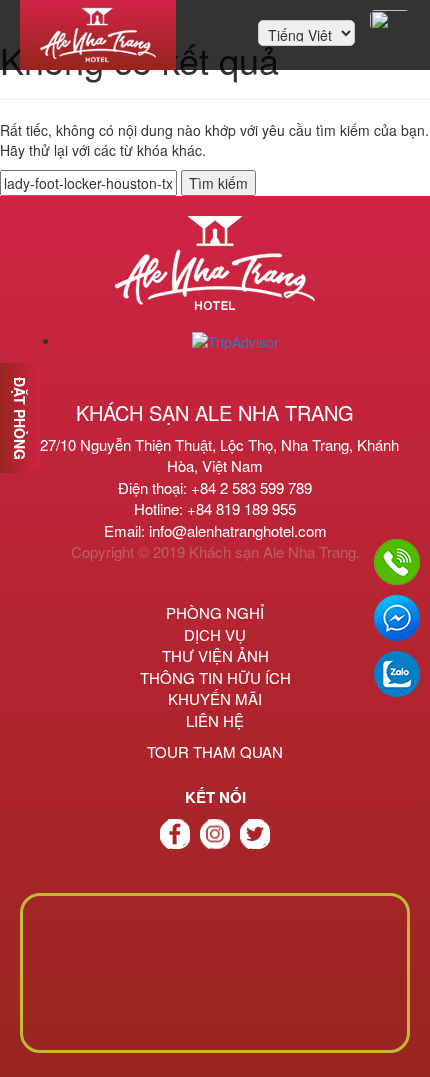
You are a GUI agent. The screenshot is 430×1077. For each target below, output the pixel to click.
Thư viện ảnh (215, 655)
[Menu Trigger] (390, 20)
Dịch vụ (215, 634)
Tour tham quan (215, 751)
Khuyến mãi (215, 698)
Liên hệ (215, 720)
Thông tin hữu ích (215, 677)
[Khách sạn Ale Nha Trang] (98, 35)
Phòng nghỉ (215, 612)
